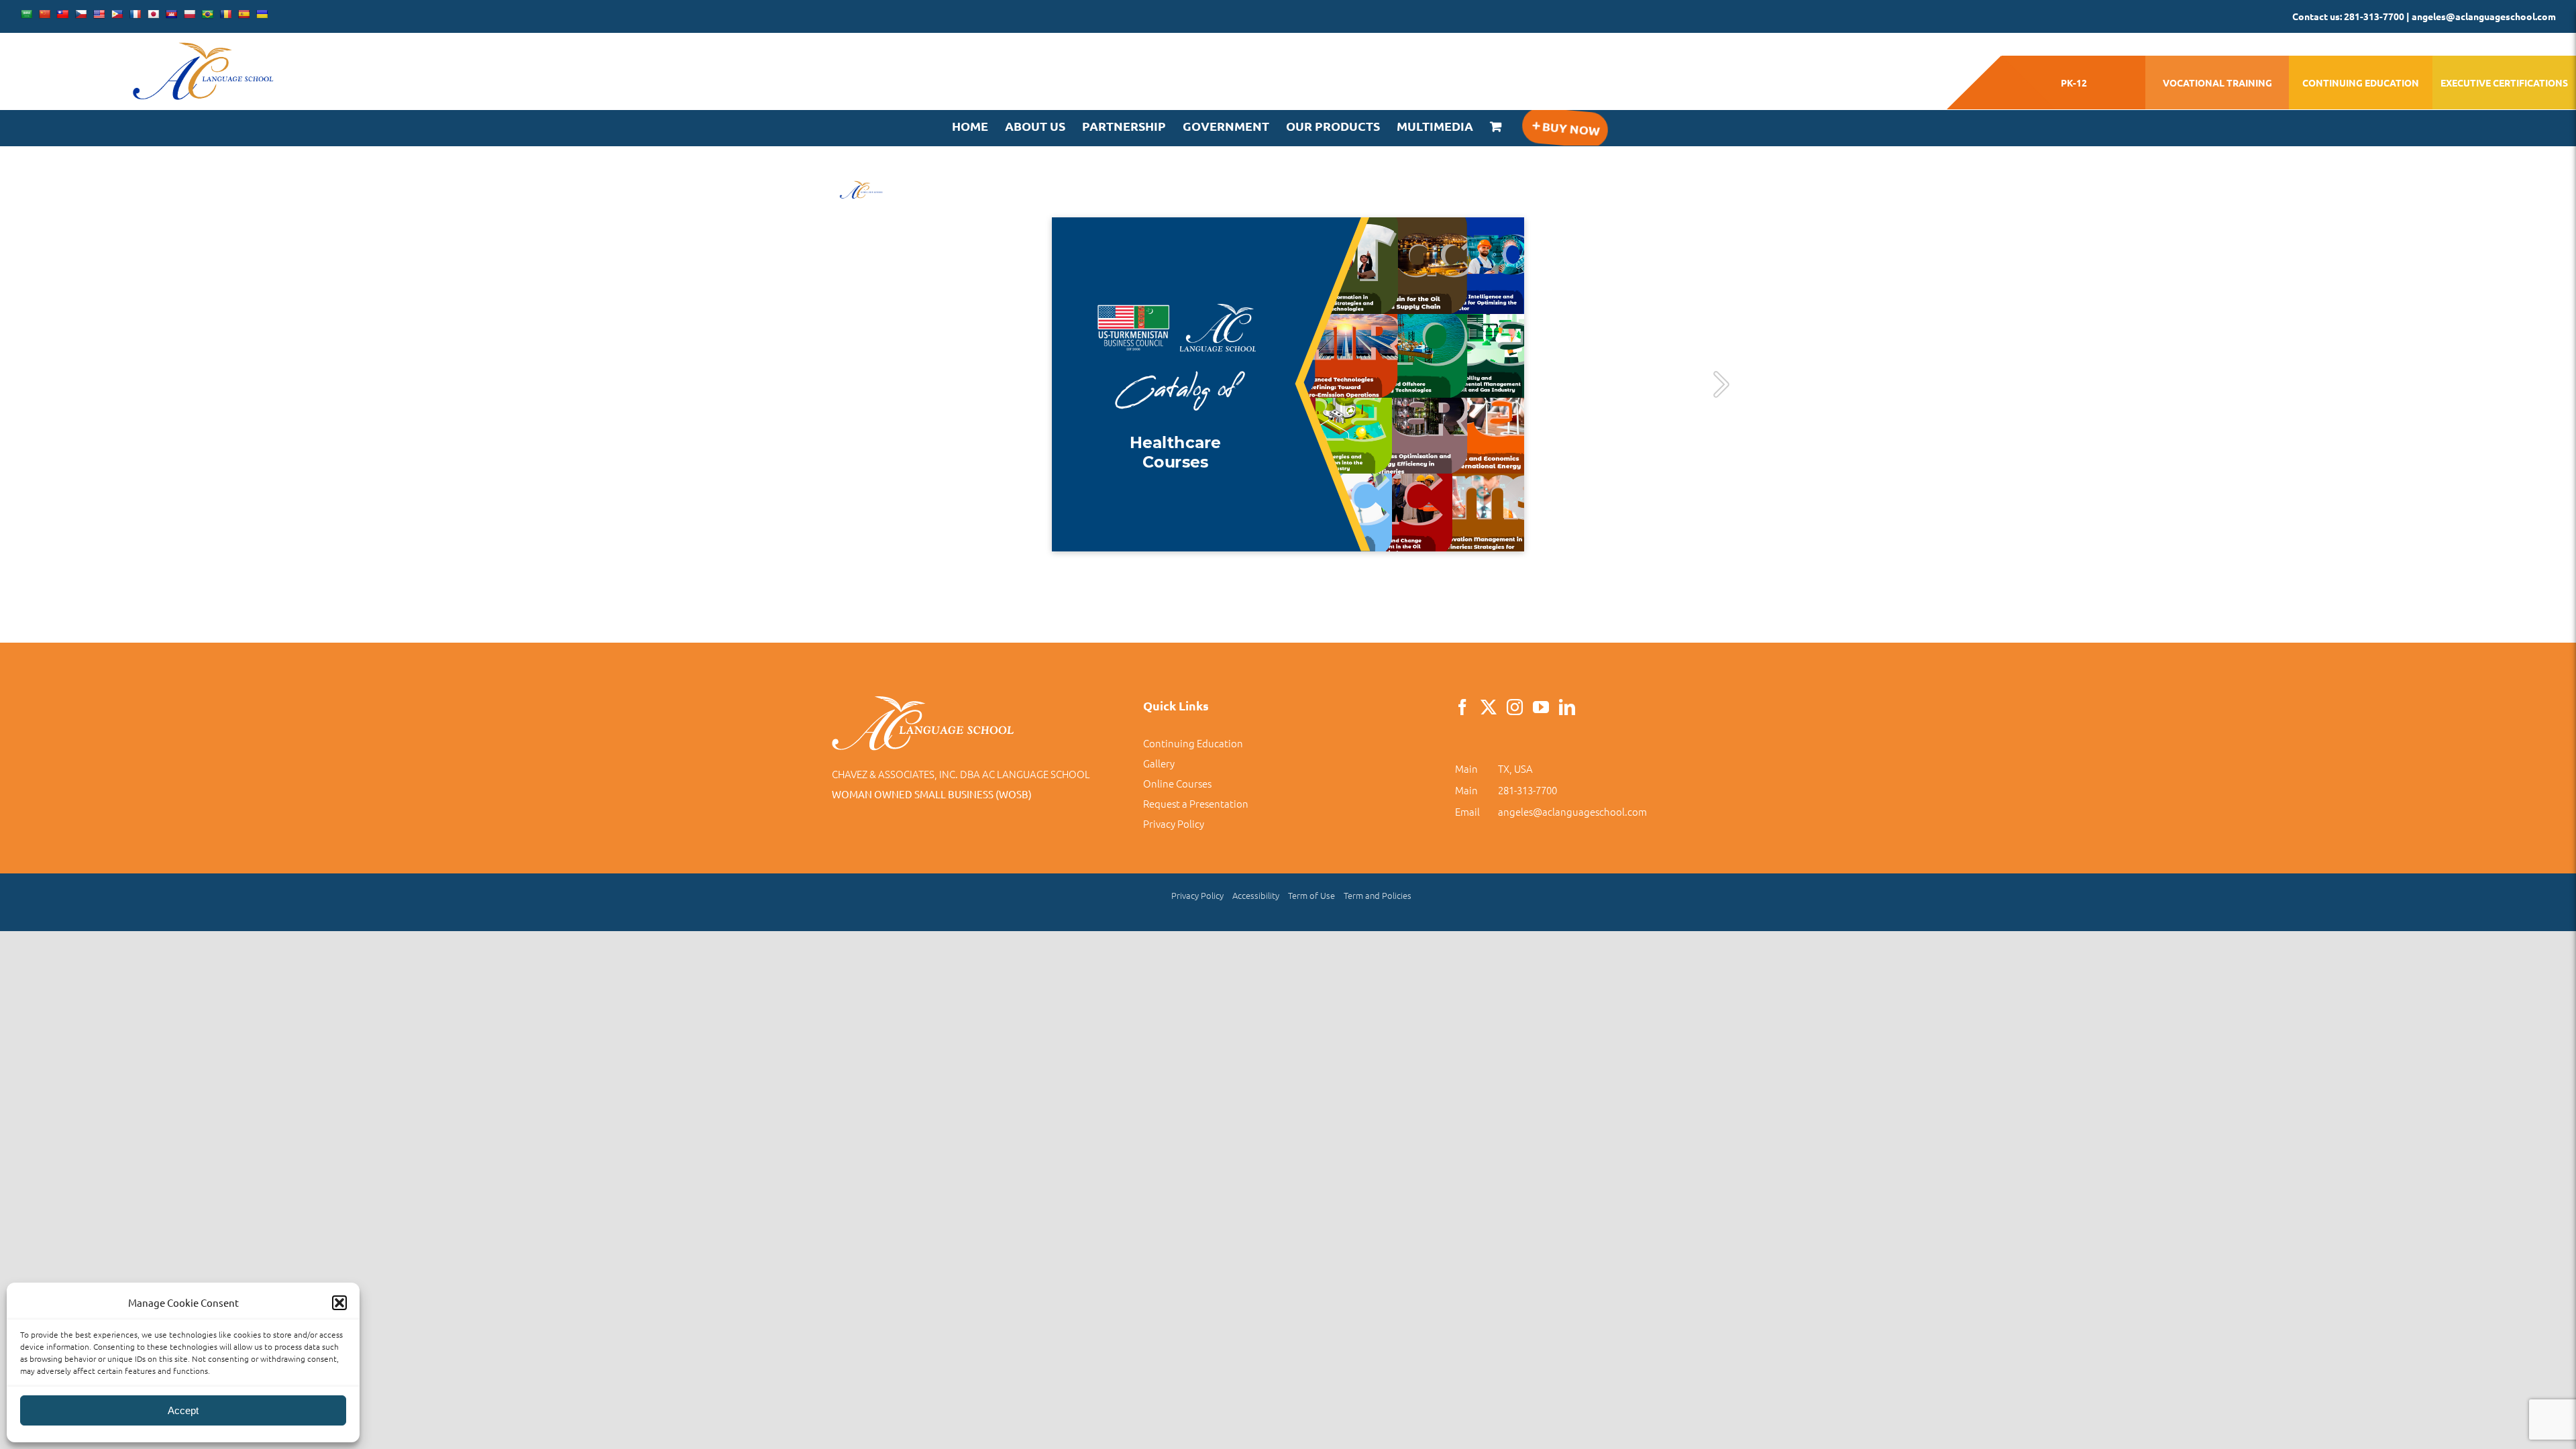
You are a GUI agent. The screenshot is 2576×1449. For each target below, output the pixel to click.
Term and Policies (1378, 895)
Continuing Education (1193, 743)
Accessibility (1256, 895)
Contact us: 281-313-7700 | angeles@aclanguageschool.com (2424, 16)
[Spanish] (244, 14)
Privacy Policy (1174, 823)
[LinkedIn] (1567, 707)
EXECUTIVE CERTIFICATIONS (2504, 83)
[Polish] (189, 14)
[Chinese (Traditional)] (62, 14)
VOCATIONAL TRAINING (2217, 83)
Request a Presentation (1196, 803)
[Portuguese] (207, 14)
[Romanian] (225, 14)
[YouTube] (1541, 707)
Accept (183, 1410)
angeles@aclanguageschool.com (1572, 811)
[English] (99, 14)
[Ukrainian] (262, 14)
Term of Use (1311, 895)
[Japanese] (153, 14)
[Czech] (80, 14)
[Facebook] (1462, 707)
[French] (135, 14)
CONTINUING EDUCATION (2361, 83)
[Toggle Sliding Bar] (1564, 128)
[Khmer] (171, 14)
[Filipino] (117, 14)
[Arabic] (26, 14)
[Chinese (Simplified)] (44, 14)
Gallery (1159, 763)
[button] (339, 1303)
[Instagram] (1515, 707)
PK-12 (2074, 83)
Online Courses (1177, 783)
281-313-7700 (1527, 790)
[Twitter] (1489, 707)
